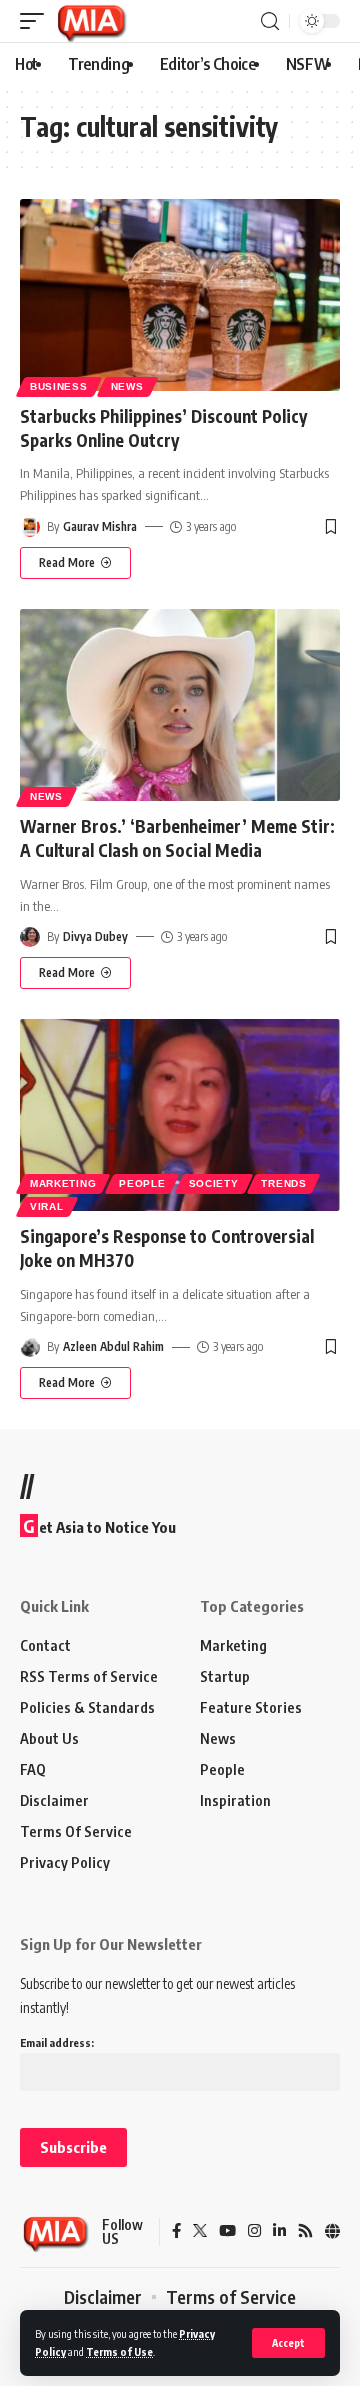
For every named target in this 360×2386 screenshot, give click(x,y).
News (127, 386)
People (142, 1183)
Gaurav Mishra (100, 526)
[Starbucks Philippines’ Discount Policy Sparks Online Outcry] (180, 295)
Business (59, 386)
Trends (283, 1183)
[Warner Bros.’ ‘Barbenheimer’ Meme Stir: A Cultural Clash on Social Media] (180, 705)
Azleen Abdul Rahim (113, 1346)
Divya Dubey (95, 936)
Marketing (63, 1183)
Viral (47, 1206)
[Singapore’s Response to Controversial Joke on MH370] (180, 1115)
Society (214, 1183)
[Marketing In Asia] (91, 21)
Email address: (57, 2042)
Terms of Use (119, 2351)
